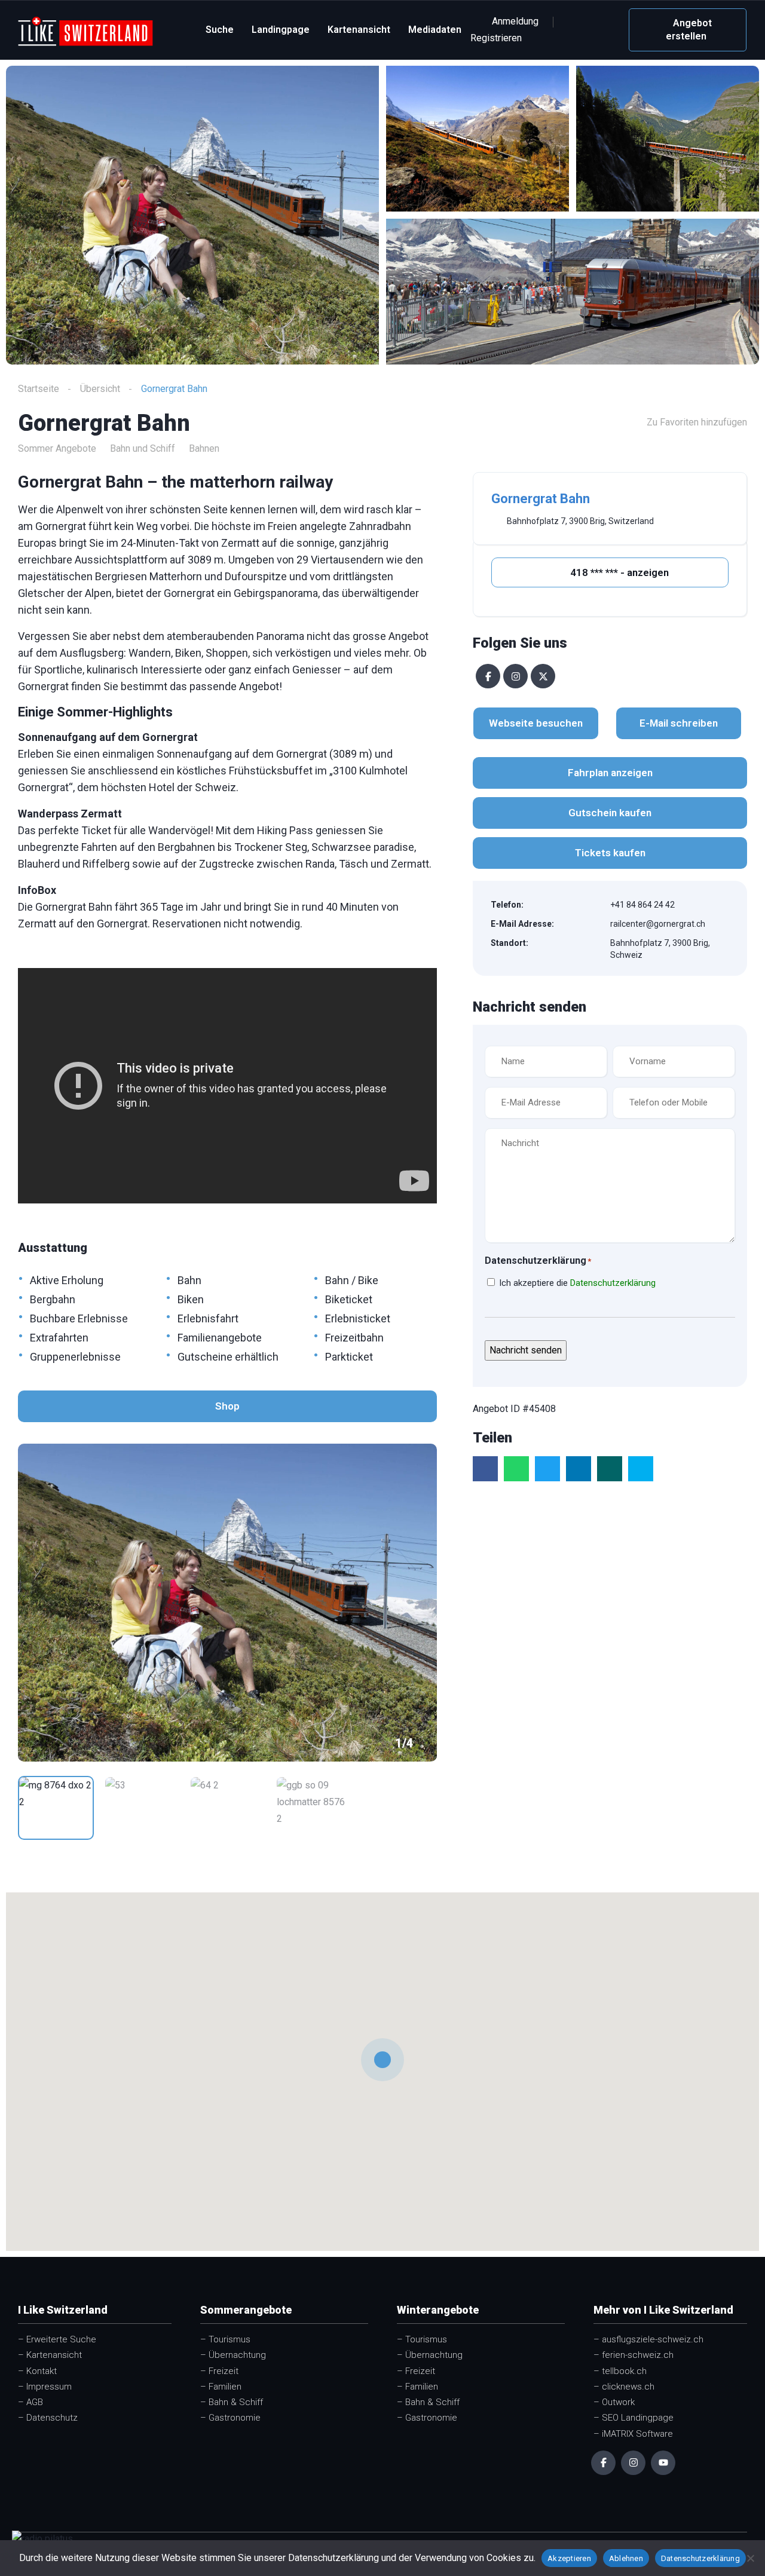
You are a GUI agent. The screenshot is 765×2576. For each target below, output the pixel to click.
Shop (227, 1406)
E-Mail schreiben (679, 723)
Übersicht (100, 389)
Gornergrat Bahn (541, 499)
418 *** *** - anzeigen (618, 572)
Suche (220, 30)
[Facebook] (488, 676)
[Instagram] (515, 676)
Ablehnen (626, 2558)
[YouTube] (663, 2463)
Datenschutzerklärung (613, 1283)
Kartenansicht (359, 30)
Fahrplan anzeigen (610, 773)
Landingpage (281, 30)
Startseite (39, 389)
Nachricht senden (526, 1350)
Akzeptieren (569, 2558)
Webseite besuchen (536, 723)
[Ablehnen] (750, 2558)
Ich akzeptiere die (577, 1283)
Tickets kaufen (610, 853)
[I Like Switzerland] (85, 30)
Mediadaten (435, 30)
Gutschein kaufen (610, 813)
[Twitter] (543, 676)
